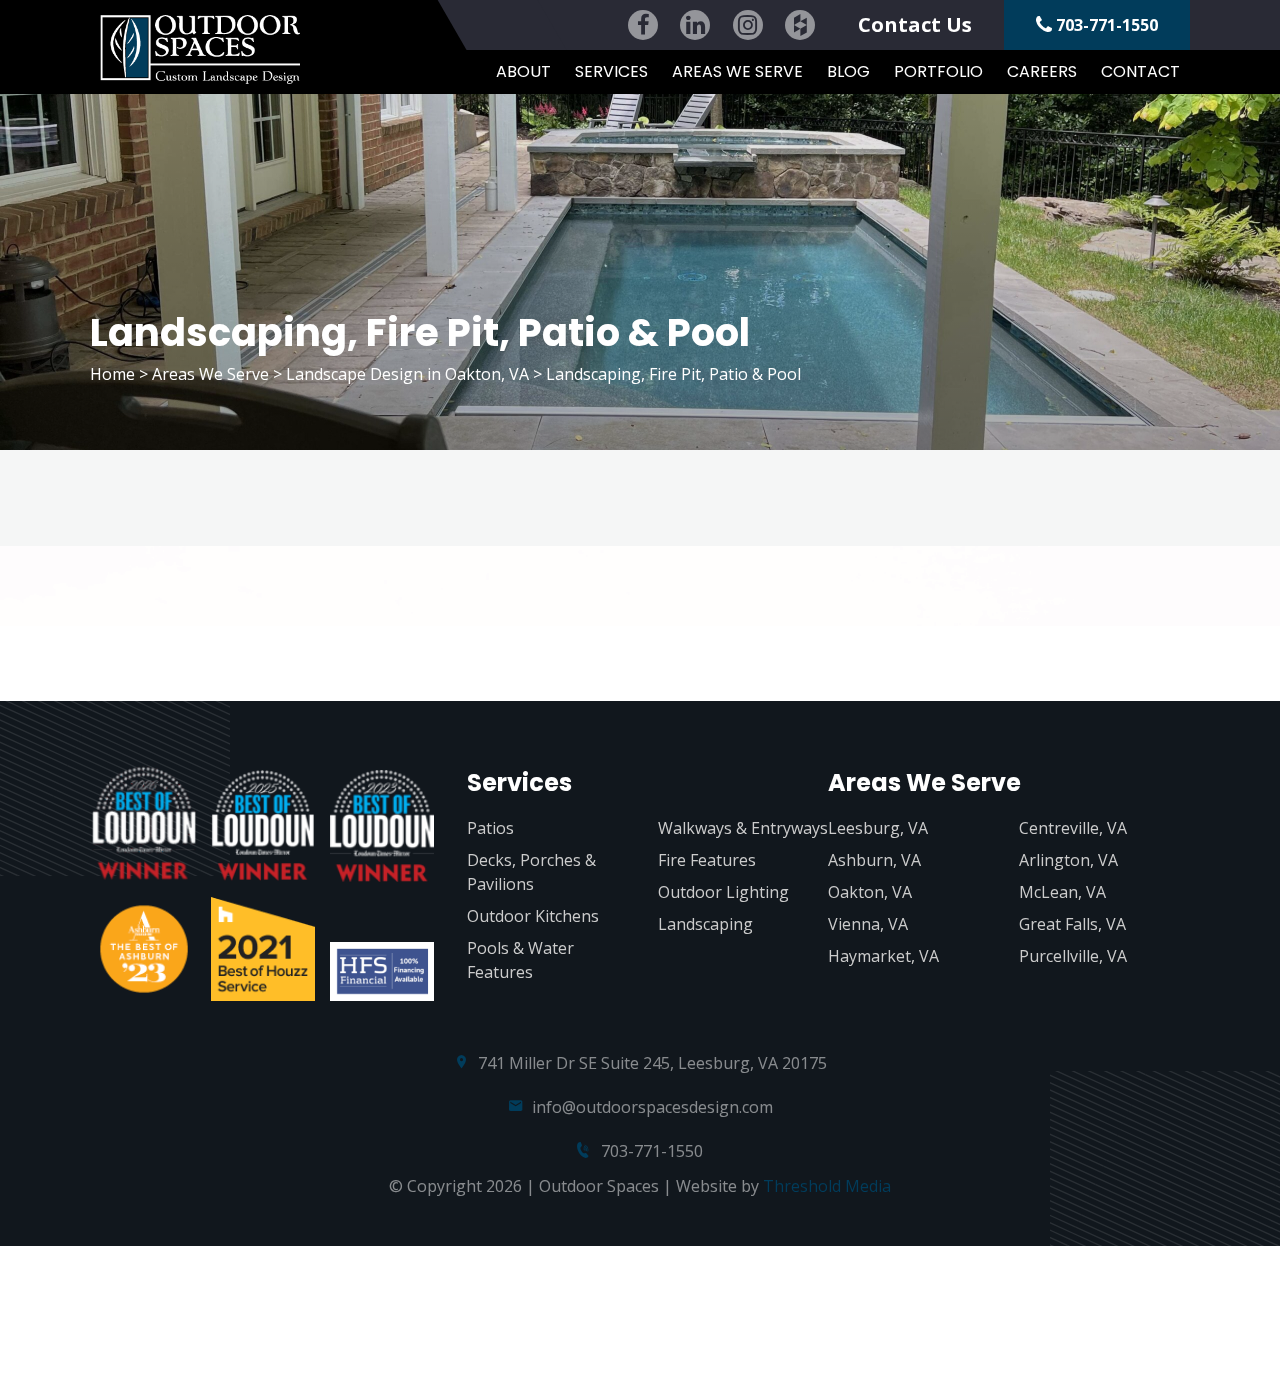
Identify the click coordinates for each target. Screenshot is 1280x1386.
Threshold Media (827, 1186)
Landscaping (705, 924)
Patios (490, 828)
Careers (1042, 71)
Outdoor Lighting (723, 892)
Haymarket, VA (883, 956)
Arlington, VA (1068, 860)
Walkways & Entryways (743, 828)
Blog (848, 71)
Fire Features (707, 860)
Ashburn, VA (874, 860)
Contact (1140, 71)
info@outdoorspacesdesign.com (652, 1107)
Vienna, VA (868, 924)
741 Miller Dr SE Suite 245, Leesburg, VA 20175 (652, 1063)
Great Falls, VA (1072, 924)
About (523, 71)
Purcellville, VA (1073, 956)
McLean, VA (1062, 892)
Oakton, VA (870, 892)
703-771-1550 (1105, 25)
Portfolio (938, 71)
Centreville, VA (1073, 828)
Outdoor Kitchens (533, 916)
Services (611, 71)
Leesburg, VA (878, 828)
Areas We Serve (737, 71)
